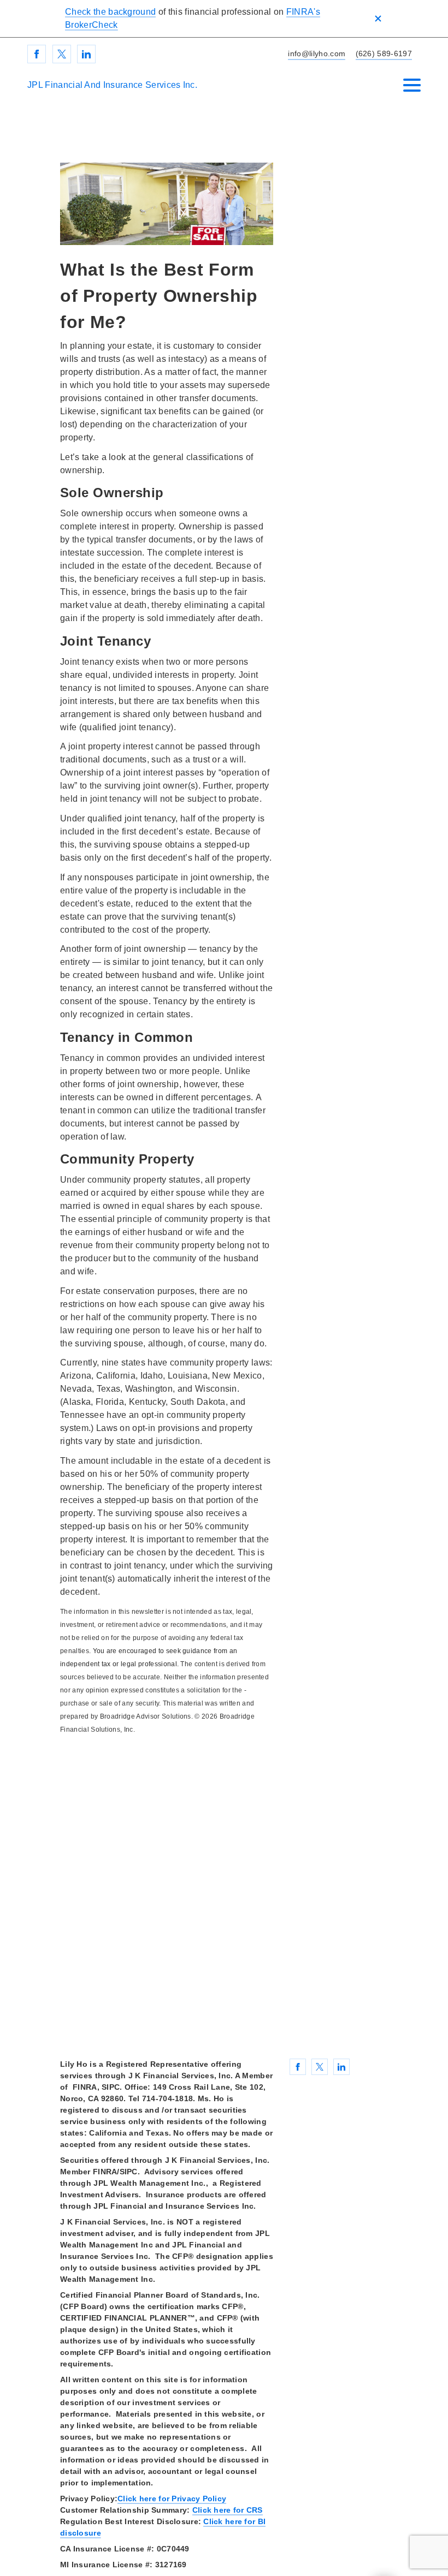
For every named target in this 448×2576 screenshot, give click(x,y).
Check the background (110, 12)
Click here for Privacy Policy (172, 2499)
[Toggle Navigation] (412, 85)
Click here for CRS (228, 2510)
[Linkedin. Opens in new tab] (86, 54)
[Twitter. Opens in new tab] (62, 54)
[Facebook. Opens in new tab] (37, 54)
